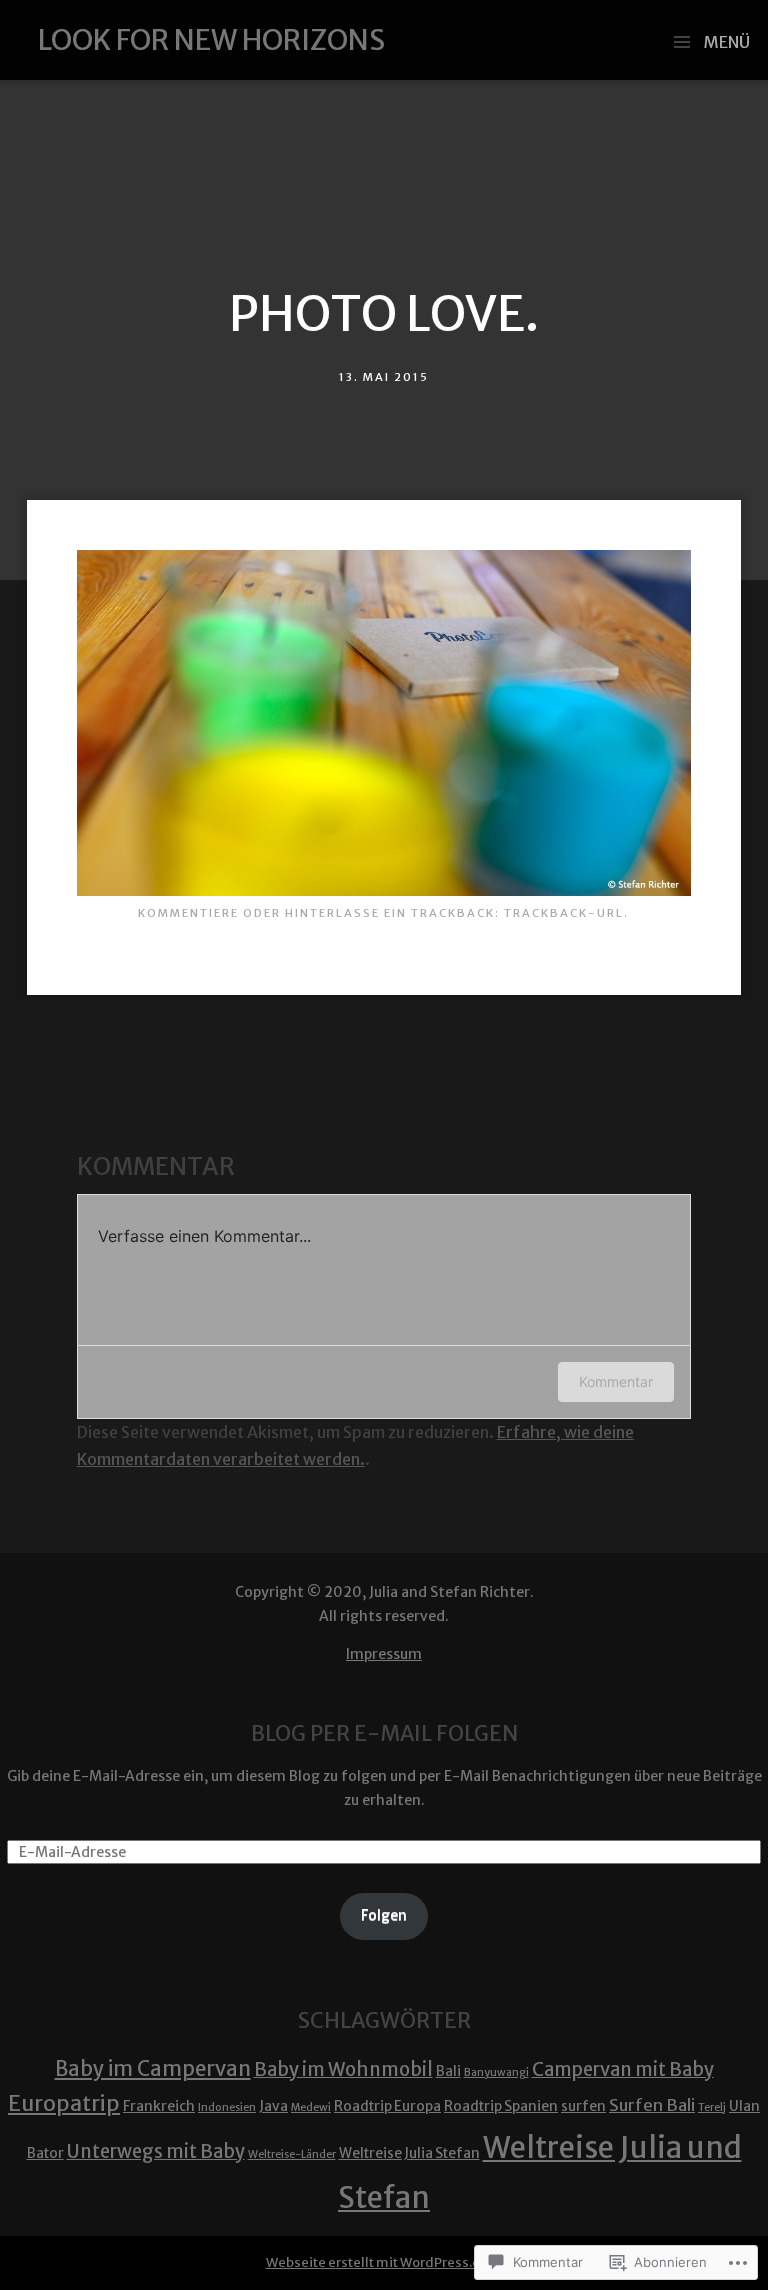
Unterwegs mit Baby (156, 2151)
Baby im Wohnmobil (343, 2069)
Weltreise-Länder (292, 2154)
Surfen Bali (652, 2105)
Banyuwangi (496, 2072)
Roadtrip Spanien (501, 2106)
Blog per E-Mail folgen (384, 1733)
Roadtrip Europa (387, 2106)
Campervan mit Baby (623, 2069)
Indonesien (227, 2107)
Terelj (712, 2107)
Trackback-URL (564, 913)
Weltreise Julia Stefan (409, 2153)
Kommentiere (188, 913)
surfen (583, 2106)
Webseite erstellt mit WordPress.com (383, 2262)
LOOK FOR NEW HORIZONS (211, 40)
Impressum (384, 1654)
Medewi (311, 2107)
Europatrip (64, 2103)
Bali (448, 2071)
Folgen (384, 1915)
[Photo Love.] (384, 890)
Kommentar (616, 1381)
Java (273, 2106)
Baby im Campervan (153, 2069)
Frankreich (159, 2106)
